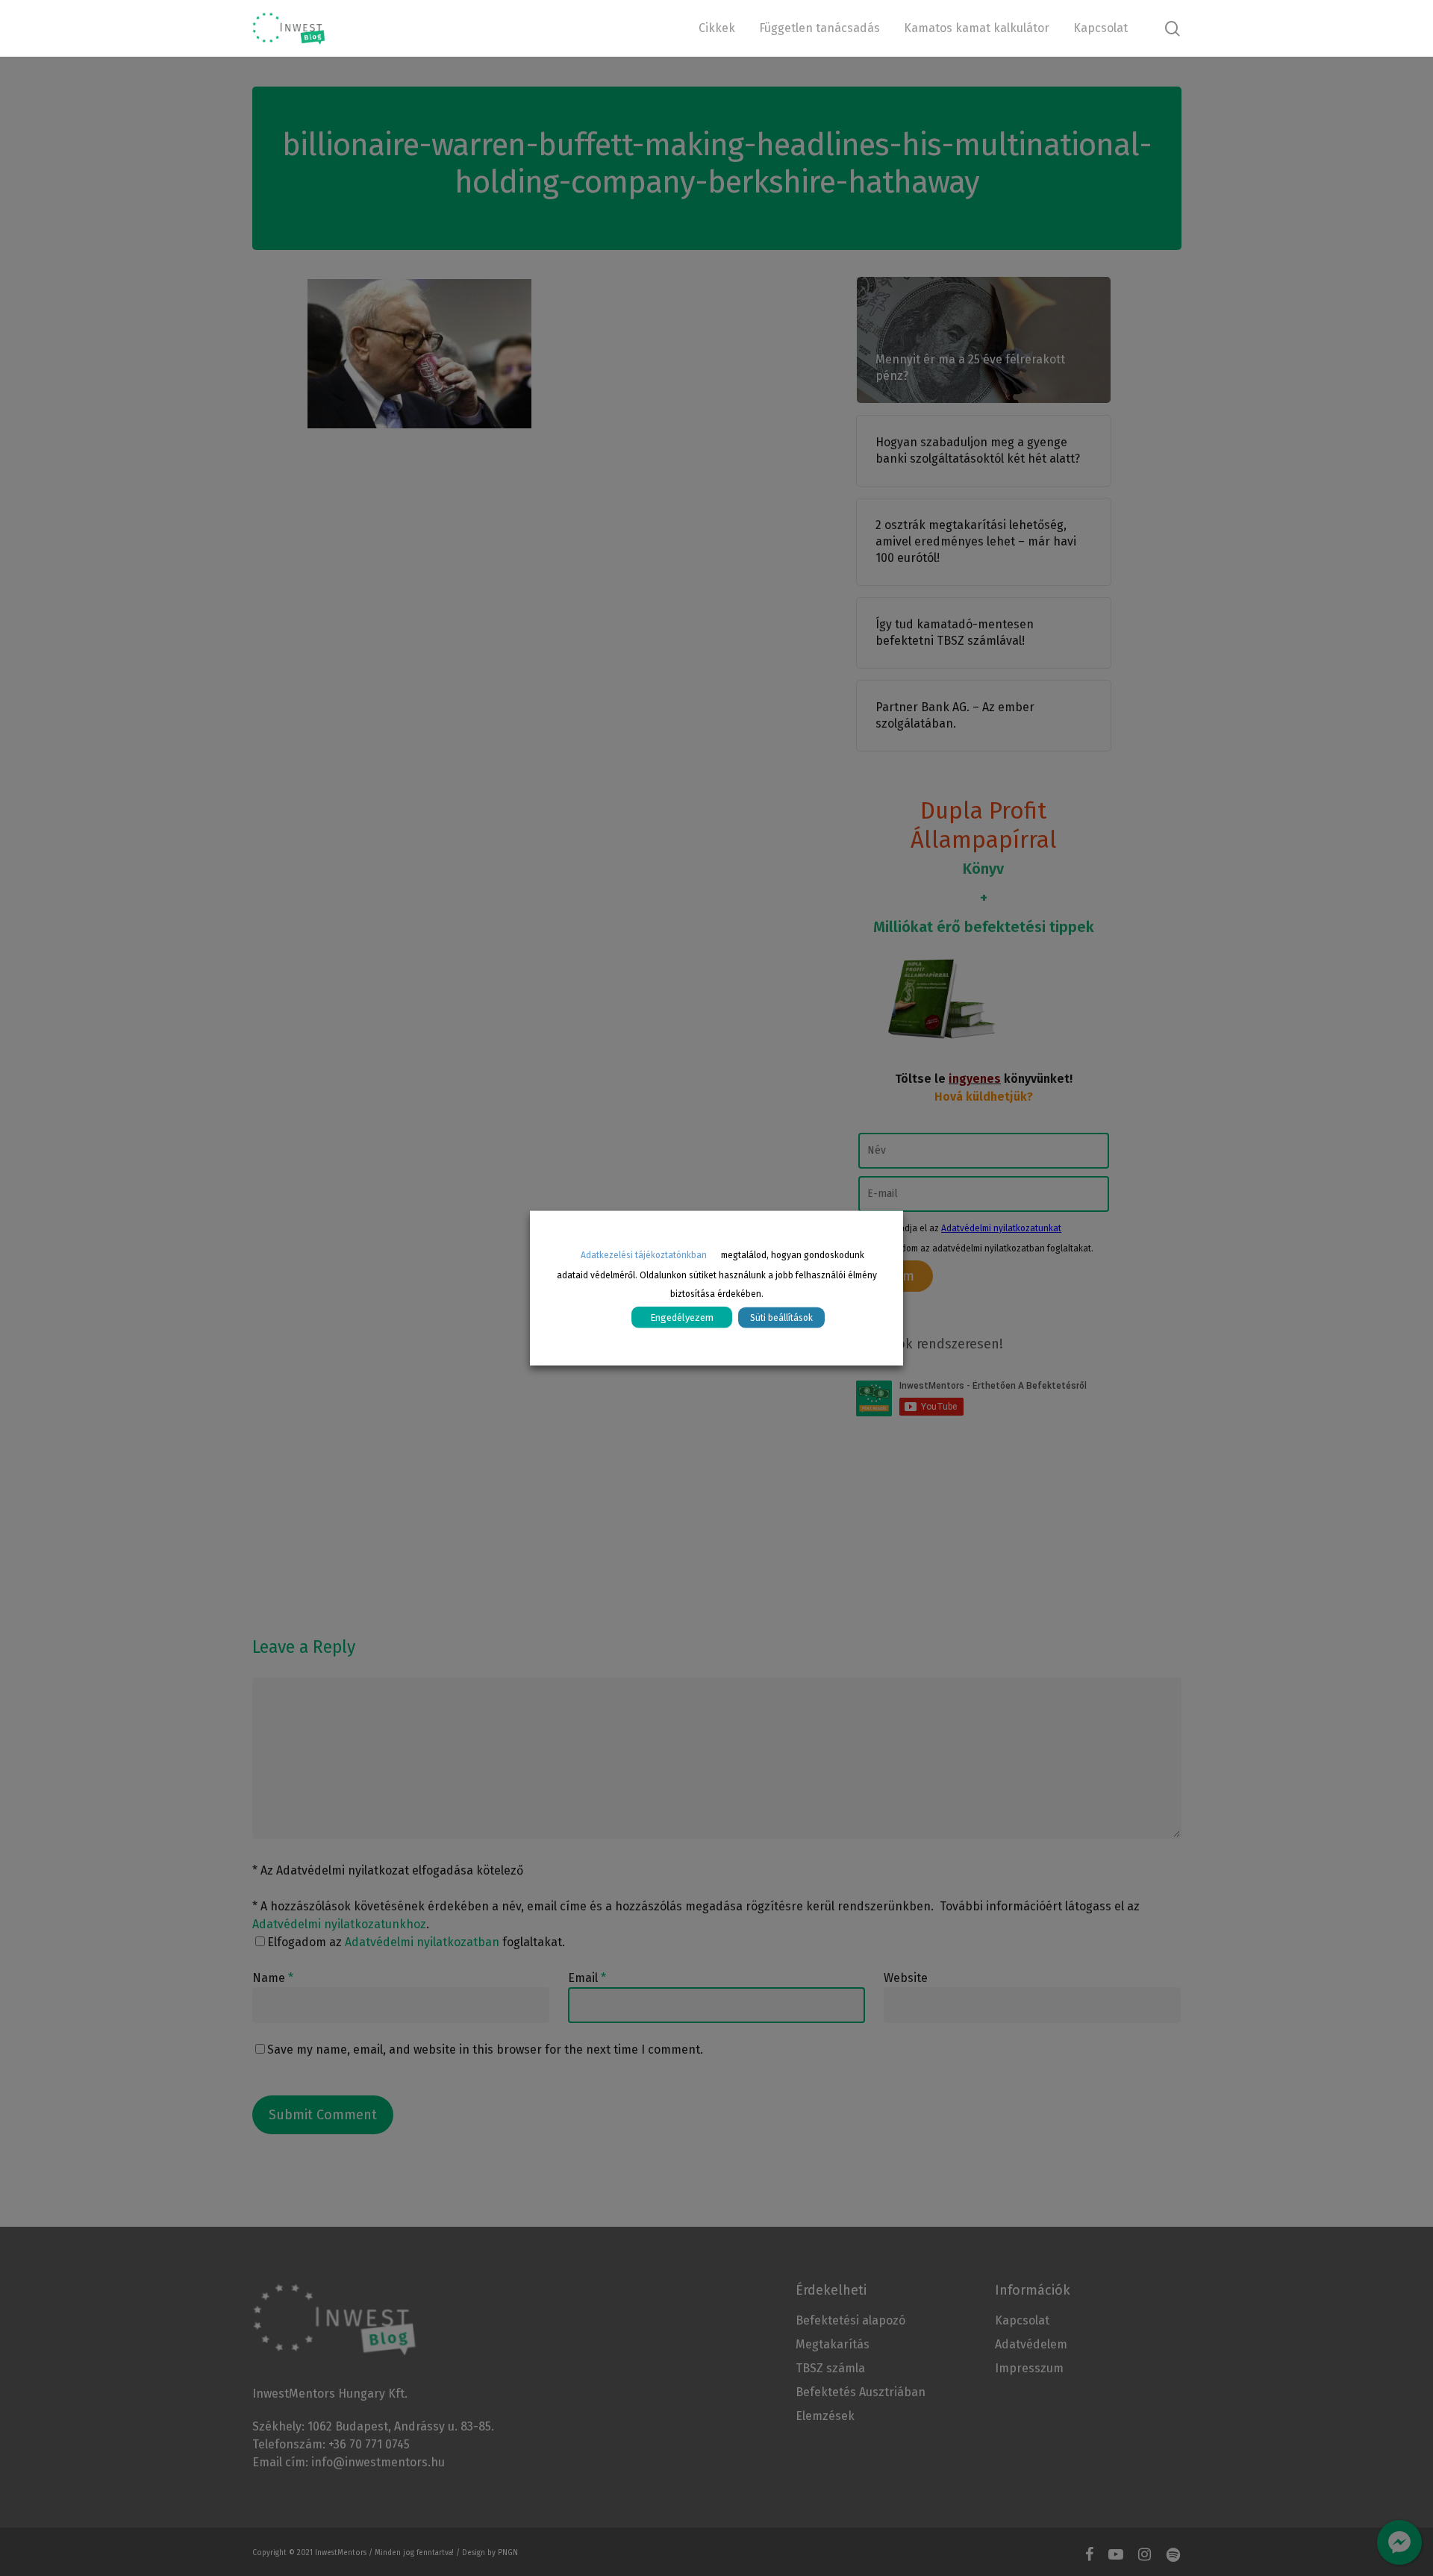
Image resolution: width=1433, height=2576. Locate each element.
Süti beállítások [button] (781, 1317)
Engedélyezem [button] (682, 1317)
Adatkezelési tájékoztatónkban (644, 1255)
